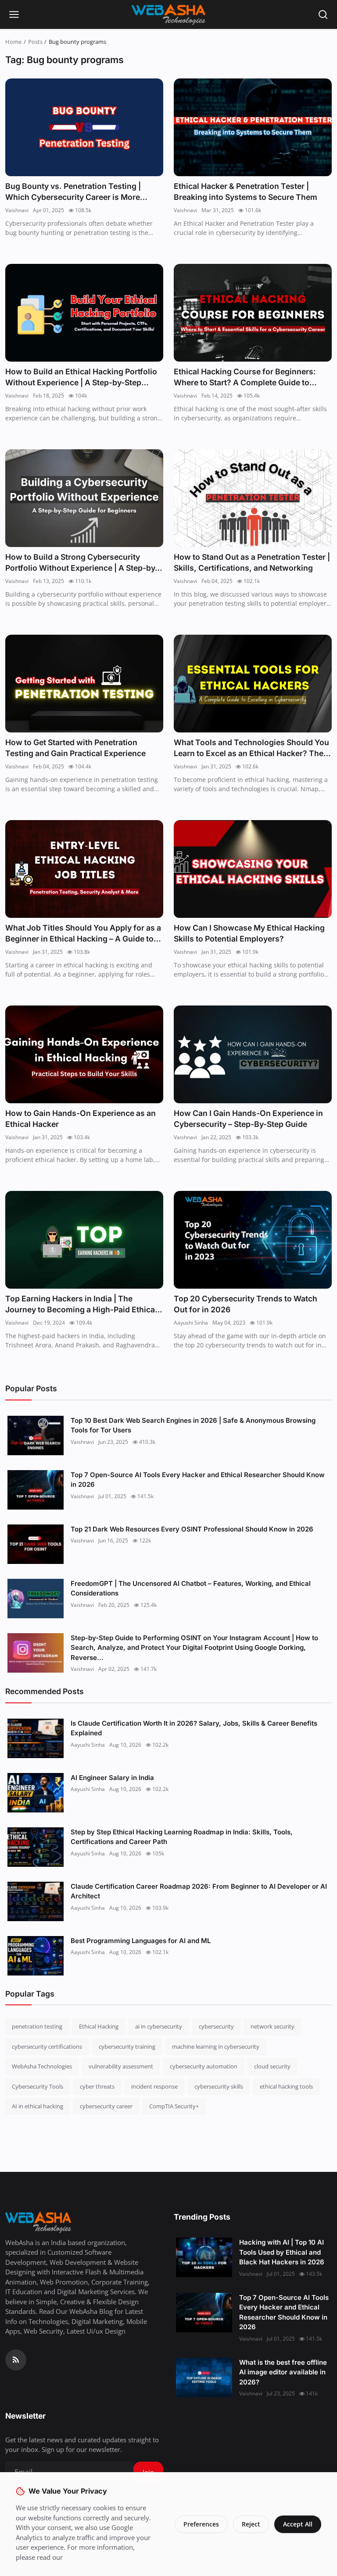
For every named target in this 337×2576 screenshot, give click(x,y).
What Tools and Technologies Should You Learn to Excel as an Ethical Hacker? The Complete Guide (251, 748)
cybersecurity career (106, 2106)
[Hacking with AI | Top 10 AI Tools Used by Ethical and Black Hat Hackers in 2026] (204, 2257)
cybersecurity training (127, 2047)
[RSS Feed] (16, 2360)
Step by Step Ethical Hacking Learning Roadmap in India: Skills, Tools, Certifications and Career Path (182, 1837)
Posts (35, 42)
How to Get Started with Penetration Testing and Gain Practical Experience (75, 748)
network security (272, 2026)
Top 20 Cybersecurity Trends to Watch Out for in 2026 (246, 1304)
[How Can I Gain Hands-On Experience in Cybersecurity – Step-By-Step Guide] (253, 1054)
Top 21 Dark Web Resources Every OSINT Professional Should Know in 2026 (192, 1529)
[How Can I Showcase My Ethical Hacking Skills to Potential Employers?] (253, 869)
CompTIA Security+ (174, 2106)
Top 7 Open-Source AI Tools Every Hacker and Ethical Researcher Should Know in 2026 (198, 1480)
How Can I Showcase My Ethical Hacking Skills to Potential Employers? (249, 933)
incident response (154, 2086)
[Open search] (323, 14)
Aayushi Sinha (191, 1323)
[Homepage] (168, 14)
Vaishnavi (17, 210)
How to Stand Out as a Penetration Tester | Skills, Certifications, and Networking (252, 563)
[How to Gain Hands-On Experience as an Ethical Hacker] (84, 1054)
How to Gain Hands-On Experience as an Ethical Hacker (81, 1119)
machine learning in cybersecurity (216, 2047)
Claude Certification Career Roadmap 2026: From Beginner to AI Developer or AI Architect (199, 1891)
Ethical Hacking (99, 2026)
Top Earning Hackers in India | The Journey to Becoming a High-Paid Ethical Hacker (81, 1305)
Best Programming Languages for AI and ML (141, 1941)
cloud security (272, 2066)
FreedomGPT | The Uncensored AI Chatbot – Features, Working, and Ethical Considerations (191, 1588)
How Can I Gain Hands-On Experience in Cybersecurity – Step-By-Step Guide (248, 1119)
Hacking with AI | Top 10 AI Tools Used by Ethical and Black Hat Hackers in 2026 (282, 2252)
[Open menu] (14, 14)
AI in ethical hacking (38, 2106)
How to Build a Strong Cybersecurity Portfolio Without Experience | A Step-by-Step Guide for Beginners (82, 563)
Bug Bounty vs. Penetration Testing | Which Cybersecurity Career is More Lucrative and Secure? (73, 192)
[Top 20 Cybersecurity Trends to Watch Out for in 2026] (253, 1240)
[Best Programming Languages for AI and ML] (36, 1956)
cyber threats (97, 2086)
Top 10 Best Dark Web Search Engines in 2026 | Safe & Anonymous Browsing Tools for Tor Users (193, 1425)
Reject (251, 2524)
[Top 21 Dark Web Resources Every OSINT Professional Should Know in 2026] (36, 1544)
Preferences (201, 2524)
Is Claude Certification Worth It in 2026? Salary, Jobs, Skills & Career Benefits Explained (194, 1728)
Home (13, 42)
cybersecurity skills (219, 2086)
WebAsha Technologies (42, 2066)
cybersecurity (216, 2026)
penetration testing (37, 2026)
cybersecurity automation (204, 2066)
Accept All (298, 2524)
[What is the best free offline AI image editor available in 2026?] (204, 2377)
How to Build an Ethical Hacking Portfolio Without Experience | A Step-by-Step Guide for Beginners (81, 378)
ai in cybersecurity (159, 2026)
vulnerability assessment (121, 2066)
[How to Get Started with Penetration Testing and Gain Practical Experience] (84, 684)
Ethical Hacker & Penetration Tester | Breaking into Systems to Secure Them (246, 192)
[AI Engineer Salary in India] (36, 1793)
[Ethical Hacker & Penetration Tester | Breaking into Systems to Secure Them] (253, 127)
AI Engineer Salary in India (112, 1778)
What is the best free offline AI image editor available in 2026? (283, 2372)
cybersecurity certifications (47, 2047)
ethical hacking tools (286, 2086)
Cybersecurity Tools (38, 2086)
